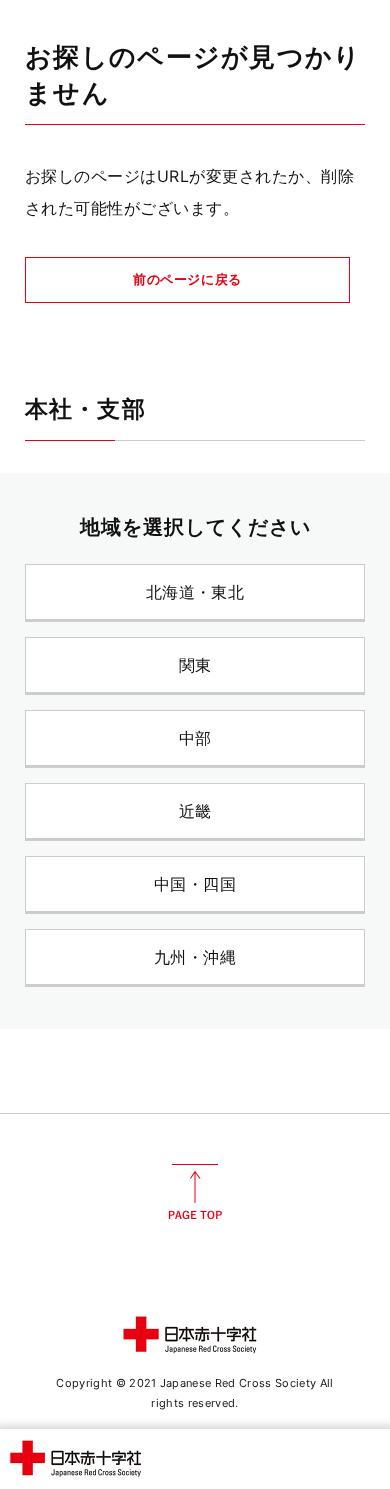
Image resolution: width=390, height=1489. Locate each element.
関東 (195, 665)
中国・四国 (195, 884)
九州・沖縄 (195, 957)
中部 (195, 738)
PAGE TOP (195, 1192)
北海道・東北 (195, 592)
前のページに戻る (187, 279)
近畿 (195, 811)
